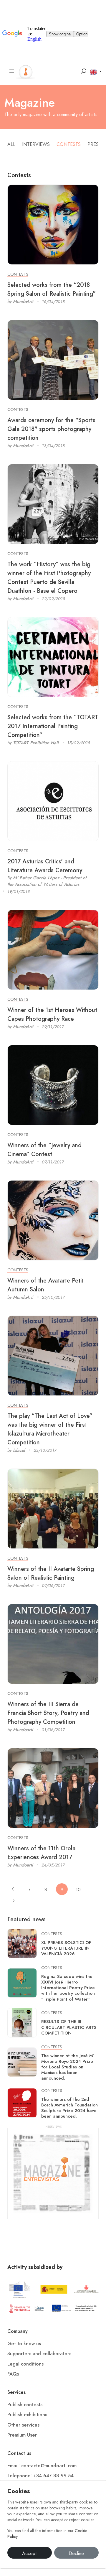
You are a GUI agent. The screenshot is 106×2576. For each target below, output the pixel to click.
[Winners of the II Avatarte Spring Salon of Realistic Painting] (53, 1508)
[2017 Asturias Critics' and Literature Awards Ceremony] (53, 801)
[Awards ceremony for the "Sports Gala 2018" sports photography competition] (53, 360)
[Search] (83, 71)
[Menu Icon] (12, 71)
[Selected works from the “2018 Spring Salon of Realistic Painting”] (53, 224)
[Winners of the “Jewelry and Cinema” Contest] (53, 1085)
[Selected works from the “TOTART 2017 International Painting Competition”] (53, 657)
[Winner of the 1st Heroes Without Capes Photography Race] (53, 949)
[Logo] (26, 71)
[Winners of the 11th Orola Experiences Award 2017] (53, 1788)
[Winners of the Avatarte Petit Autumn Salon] (53, 1220)
